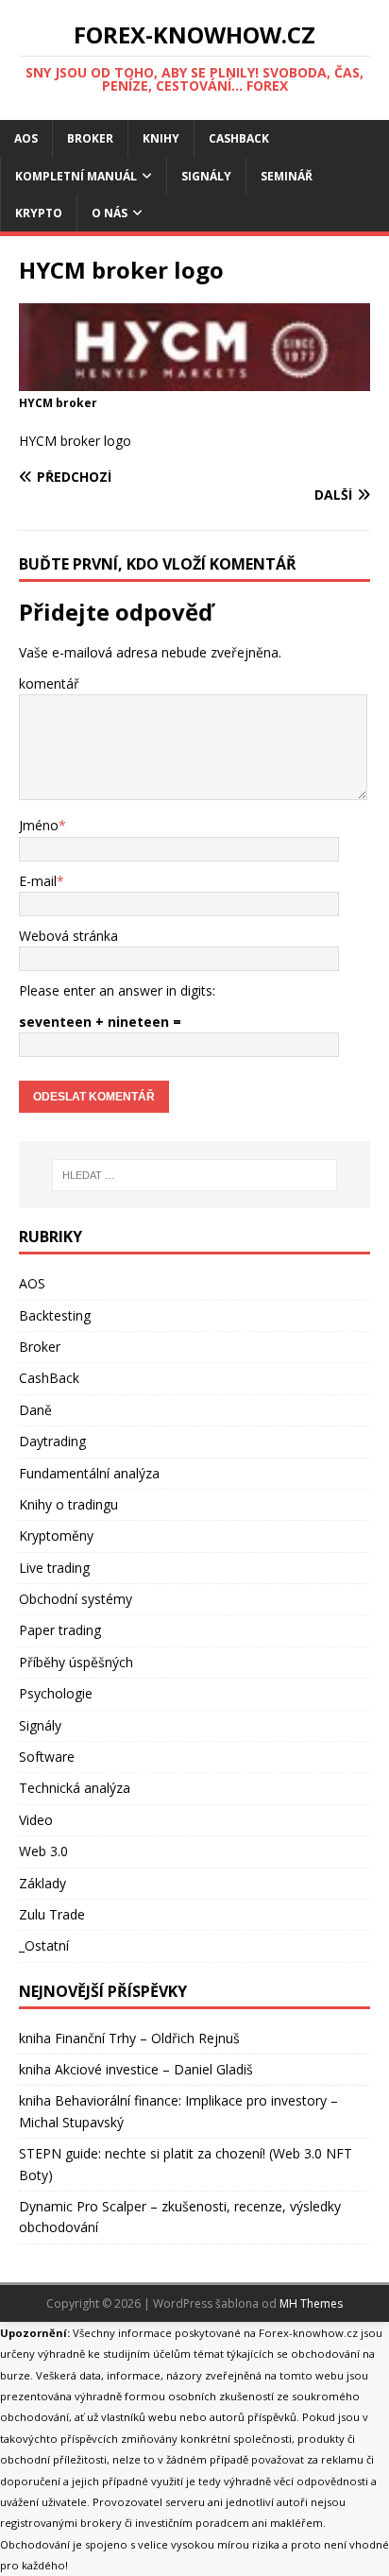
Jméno (39, 825)
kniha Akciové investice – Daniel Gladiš (136, 2069)
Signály (206, 176)
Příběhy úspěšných (76, 1662)
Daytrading (52, 1441)
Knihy (161, 138)
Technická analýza (75, 1788)
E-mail (38, 881)
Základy (42, 1883)
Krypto (39, 213)
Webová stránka (68, 936)
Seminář (287, 176)
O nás (110, 213)
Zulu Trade (52, 1914)
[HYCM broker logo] (194, 380)
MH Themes (311, 2303)
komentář (49, 683)
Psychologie (56, 1693)
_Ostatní (44, 1945)
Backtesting (55, 1315)
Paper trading (60, 1630)
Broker (90, 138)
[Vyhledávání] (195, 1175)
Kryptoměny (56, 1535)
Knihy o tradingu (68, 1504)
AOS (26, 138)
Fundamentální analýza (89, 1473)
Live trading (54, 1568)
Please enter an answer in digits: (117, 990)
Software (47, 1757)
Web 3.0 (43, 1851)
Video (36, 1820)
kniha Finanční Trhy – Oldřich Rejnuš (129, 2038)
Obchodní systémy (76, 1599)
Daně (35, 1410)
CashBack (239, 138)
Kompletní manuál (76, 176)
